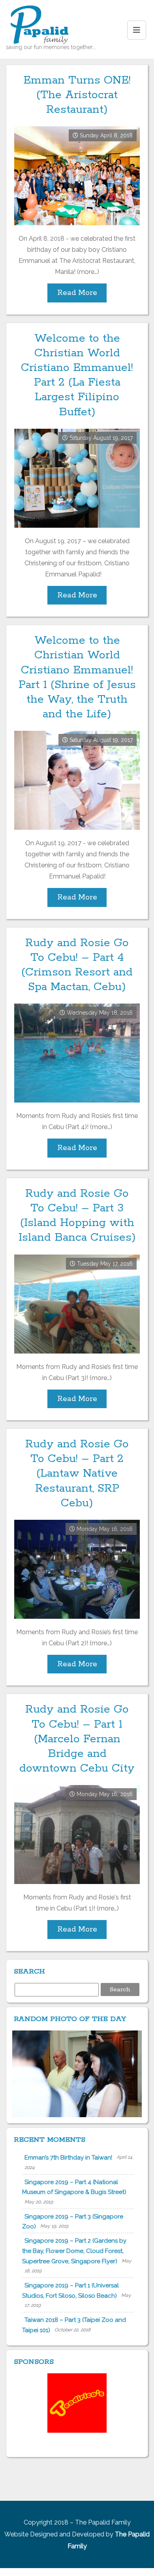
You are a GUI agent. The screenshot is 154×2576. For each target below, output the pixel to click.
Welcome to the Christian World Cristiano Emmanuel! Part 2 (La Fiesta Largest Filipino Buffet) (77, 375)
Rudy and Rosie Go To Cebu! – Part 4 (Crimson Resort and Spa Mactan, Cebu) (77, 965)
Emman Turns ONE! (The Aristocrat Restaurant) (77, 95)
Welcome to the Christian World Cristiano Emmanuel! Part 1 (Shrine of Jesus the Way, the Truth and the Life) (77, 677)
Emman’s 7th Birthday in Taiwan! (68, 2158)
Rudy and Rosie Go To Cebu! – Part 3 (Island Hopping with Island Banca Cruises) (77, 1216)
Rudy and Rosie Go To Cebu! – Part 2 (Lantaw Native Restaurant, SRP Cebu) (77, 1474)
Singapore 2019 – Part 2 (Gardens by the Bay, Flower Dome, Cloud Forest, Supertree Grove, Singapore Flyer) (74, 2251)
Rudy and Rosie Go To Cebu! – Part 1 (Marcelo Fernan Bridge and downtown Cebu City (77, 1739)
